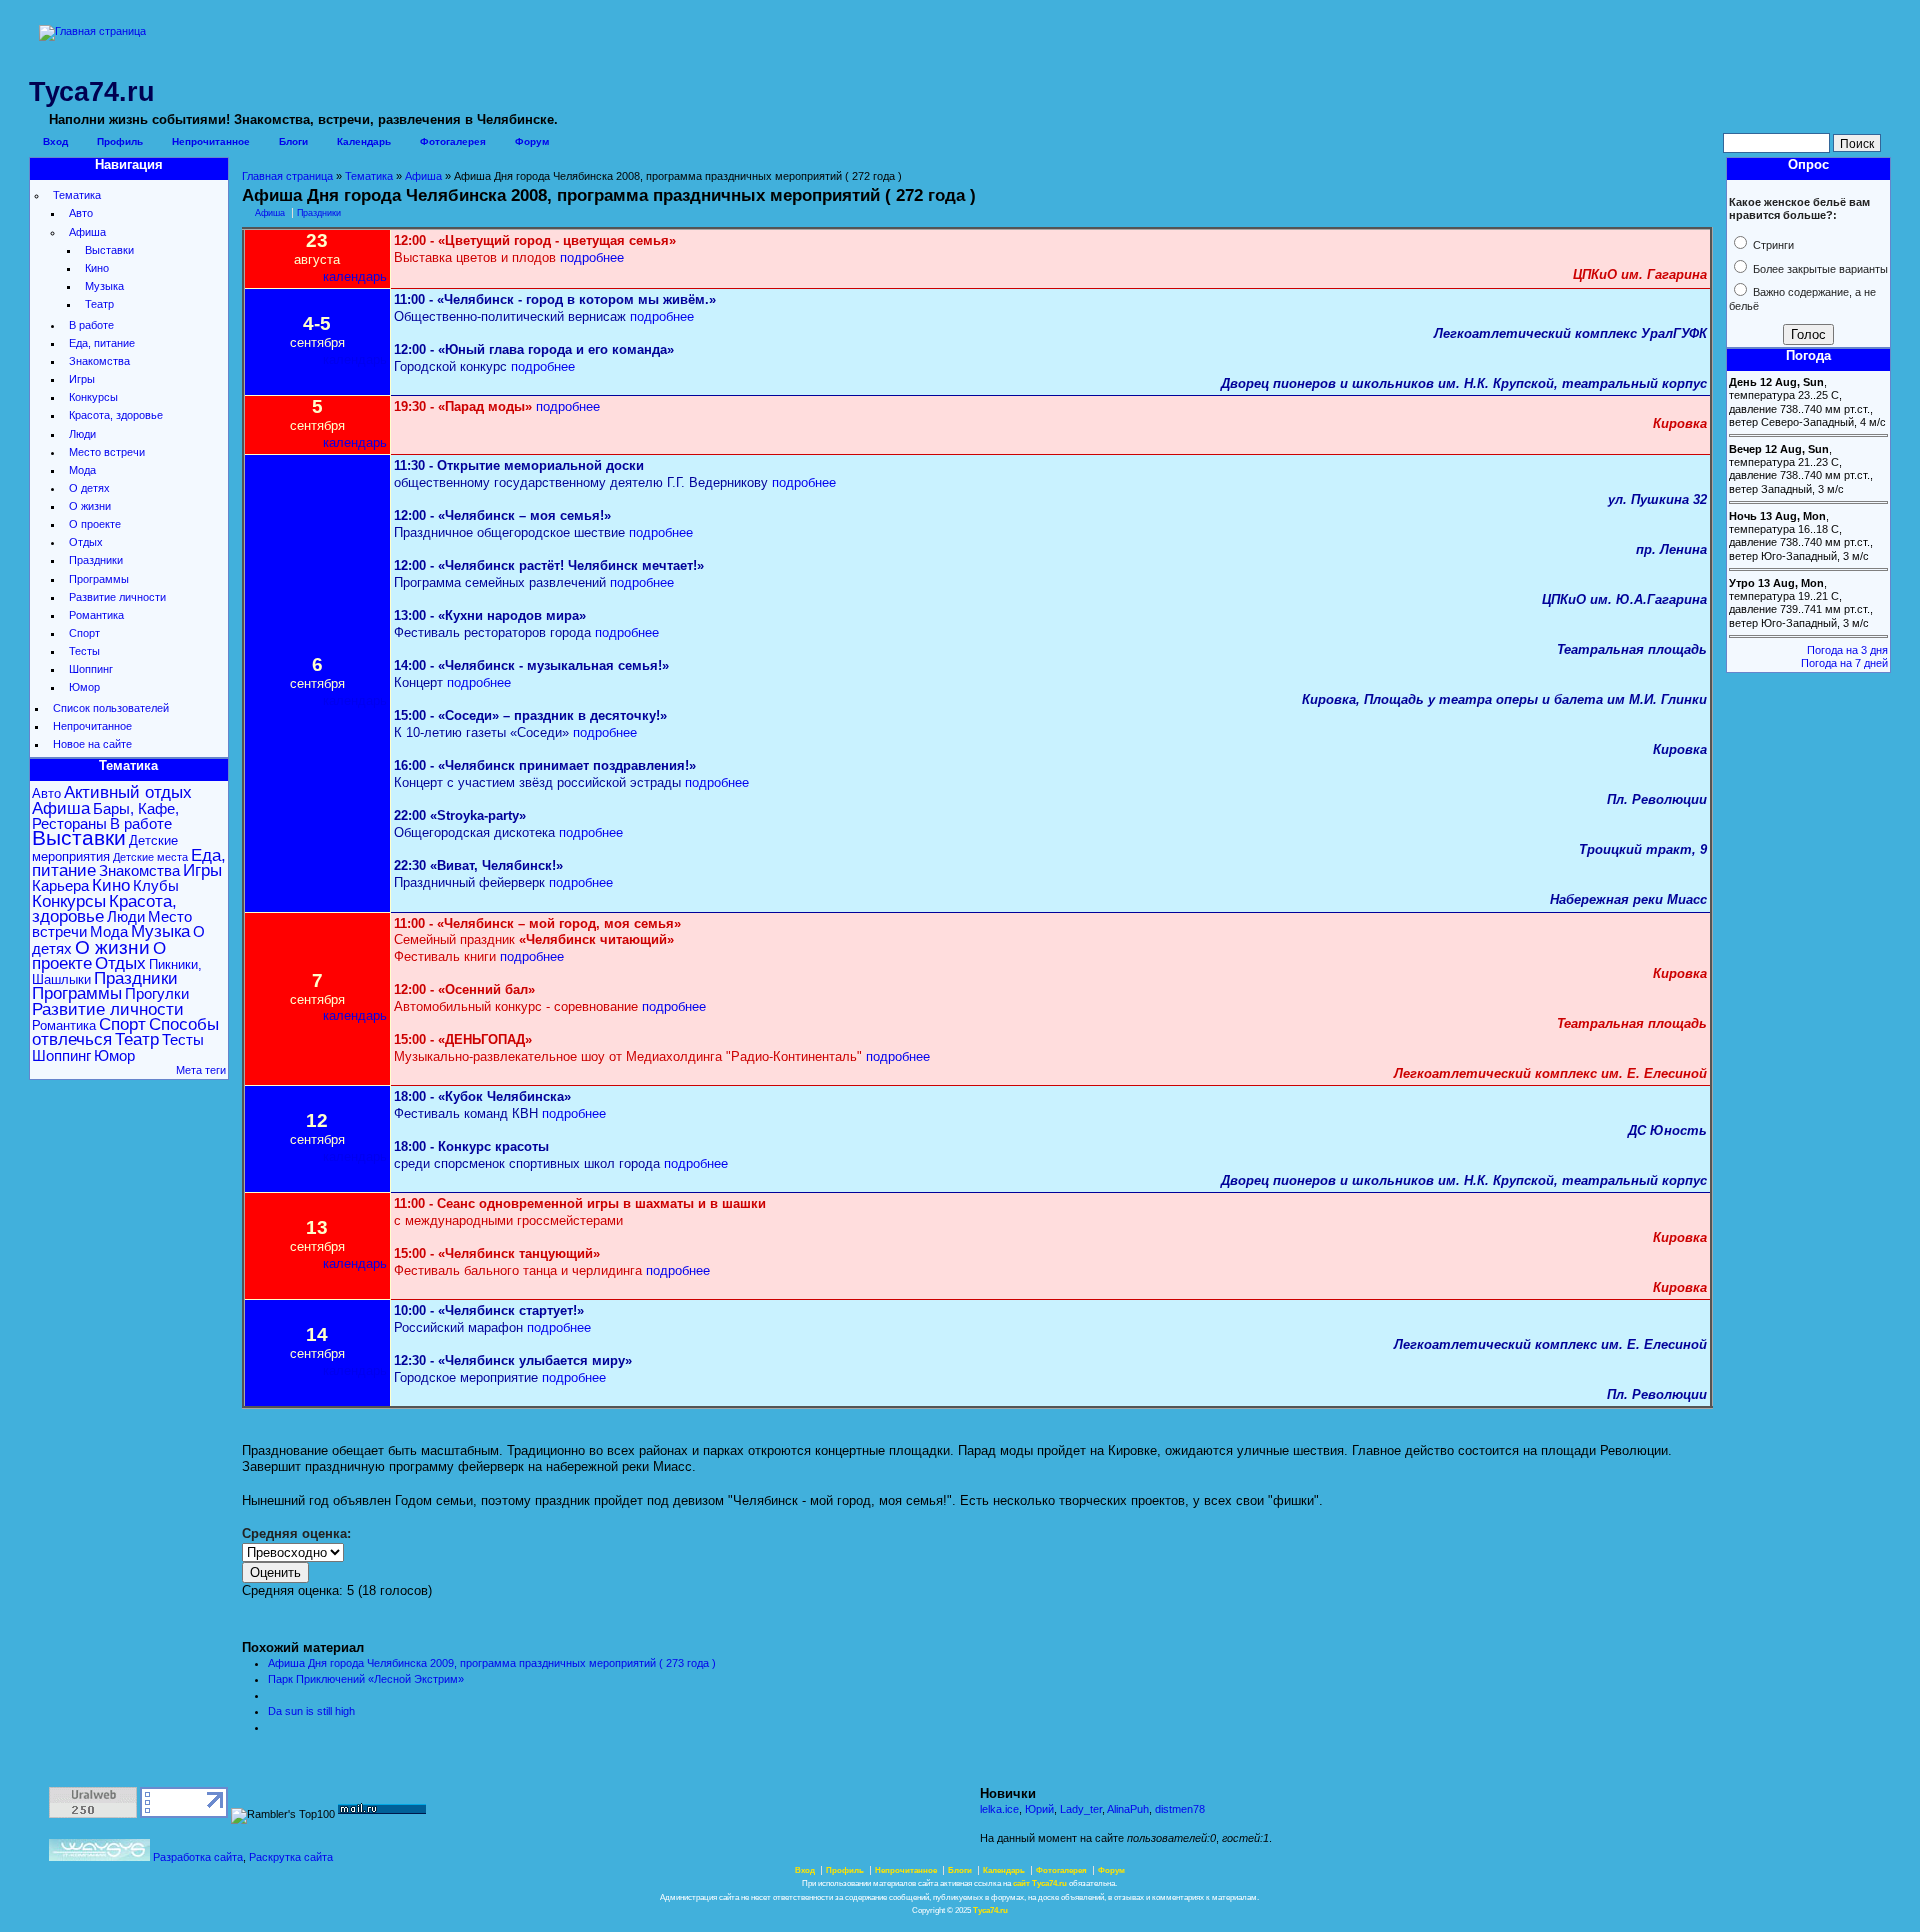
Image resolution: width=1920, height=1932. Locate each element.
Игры (82, 379)
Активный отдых (128, 792)
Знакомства (99, 361)
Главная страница (287, 176)
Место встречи (107, 452)
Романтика (96, 615)
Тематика (77, 195)
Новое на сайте (92, 744)
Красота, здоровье (116, 415)
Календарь (364, 141)
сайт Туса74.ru (1040, 1883)
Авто (81, 213)
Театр (99, 304)
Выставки (109, 250)
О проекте (95, 524)
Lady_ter (1081, 1809)
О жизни (90, 506)
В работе (91, 325)
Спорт (84, 633)
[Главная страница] (92, 31)
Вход (55, 141)
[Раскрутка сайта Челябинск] (99, 1857)
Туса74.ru (990, 1910)
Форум (532, 141)
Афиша (87, 232)
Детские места (150, 857)
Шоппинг (91, 669)
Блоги (293, 141)
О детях (89, 488)
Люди (82, 434)
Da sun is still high (311, 1711)
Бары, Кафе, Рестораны (105, 816)
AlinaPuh (1128, 1809)
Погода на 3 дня (1847, 650)
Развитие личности (117, 597)
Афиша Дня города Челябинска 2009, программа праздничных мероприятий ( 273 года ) (492, 1663)
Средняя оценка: (296, 1533)
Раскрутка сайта (291, 1857)
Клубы (156, 885)
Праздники (96, 560)
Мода (82, 470)
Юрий (1039, 1809)
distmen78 (1180, 1809)
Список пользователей (111, 708)
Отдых (86, 542)
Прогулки (157, 993)
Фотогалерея (453, 141)
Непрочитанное (211, 141)
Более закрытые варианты (1819, 269)
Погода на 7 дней (1844, 663)
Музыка (104, 286)
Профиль (120, 141)
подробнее (592, 257)
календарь (355, 276)
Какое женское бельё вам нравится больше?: (1799, 208)
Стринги (1772, 245)
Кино (97, 268)
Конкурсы (93, 397)
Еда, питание (102, 343)
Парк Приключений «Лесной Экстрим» (366, 1679)
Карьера (60, 885)
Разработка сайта (198, 1857)
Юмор (84, 687)
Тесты (84, 651)
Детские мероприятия (105, 848)
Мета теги (201, 1070)
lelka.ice (999, 1809)
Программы (99, 579)
